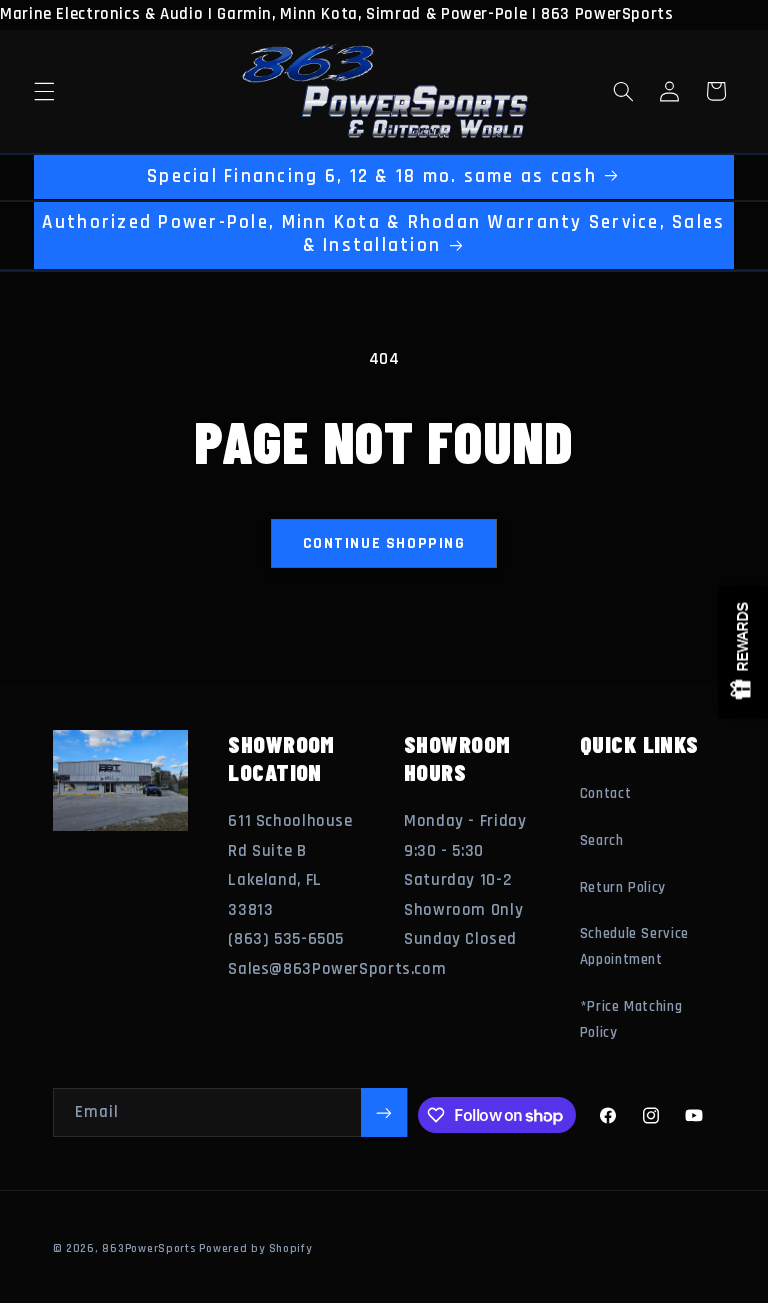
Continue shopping (384, 543)
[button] (44, 91)
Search (602, 840)
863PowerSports (148, 1248)
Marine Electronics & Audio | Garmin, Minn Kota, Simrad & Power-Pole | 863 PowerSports (375, 651)
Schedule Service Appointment (634, 946)
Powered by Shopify (255, 1248)
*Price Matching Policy (631, 1019)
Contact (605, 793)
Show (743, 651)
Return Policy (623, 887)
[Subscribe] (384, 1112)
